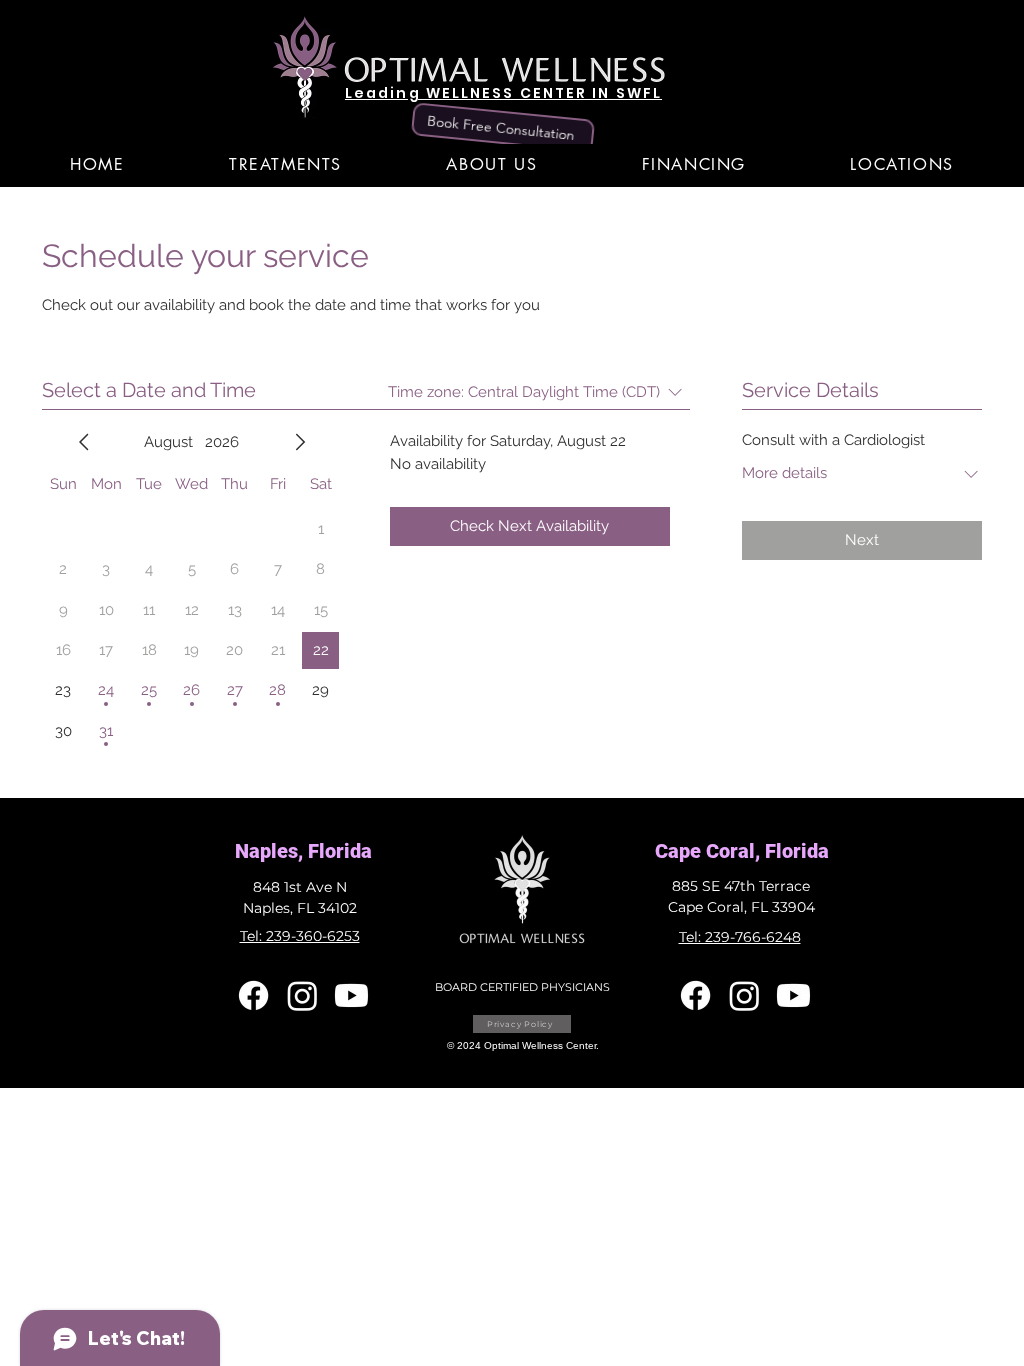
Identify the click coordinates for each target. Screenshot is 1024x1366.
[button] (285, 164)
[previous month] (84, 442)
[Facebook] (253, 995)
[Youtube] (351, 995)
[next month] (300, 442)
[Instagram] (302, 995)
